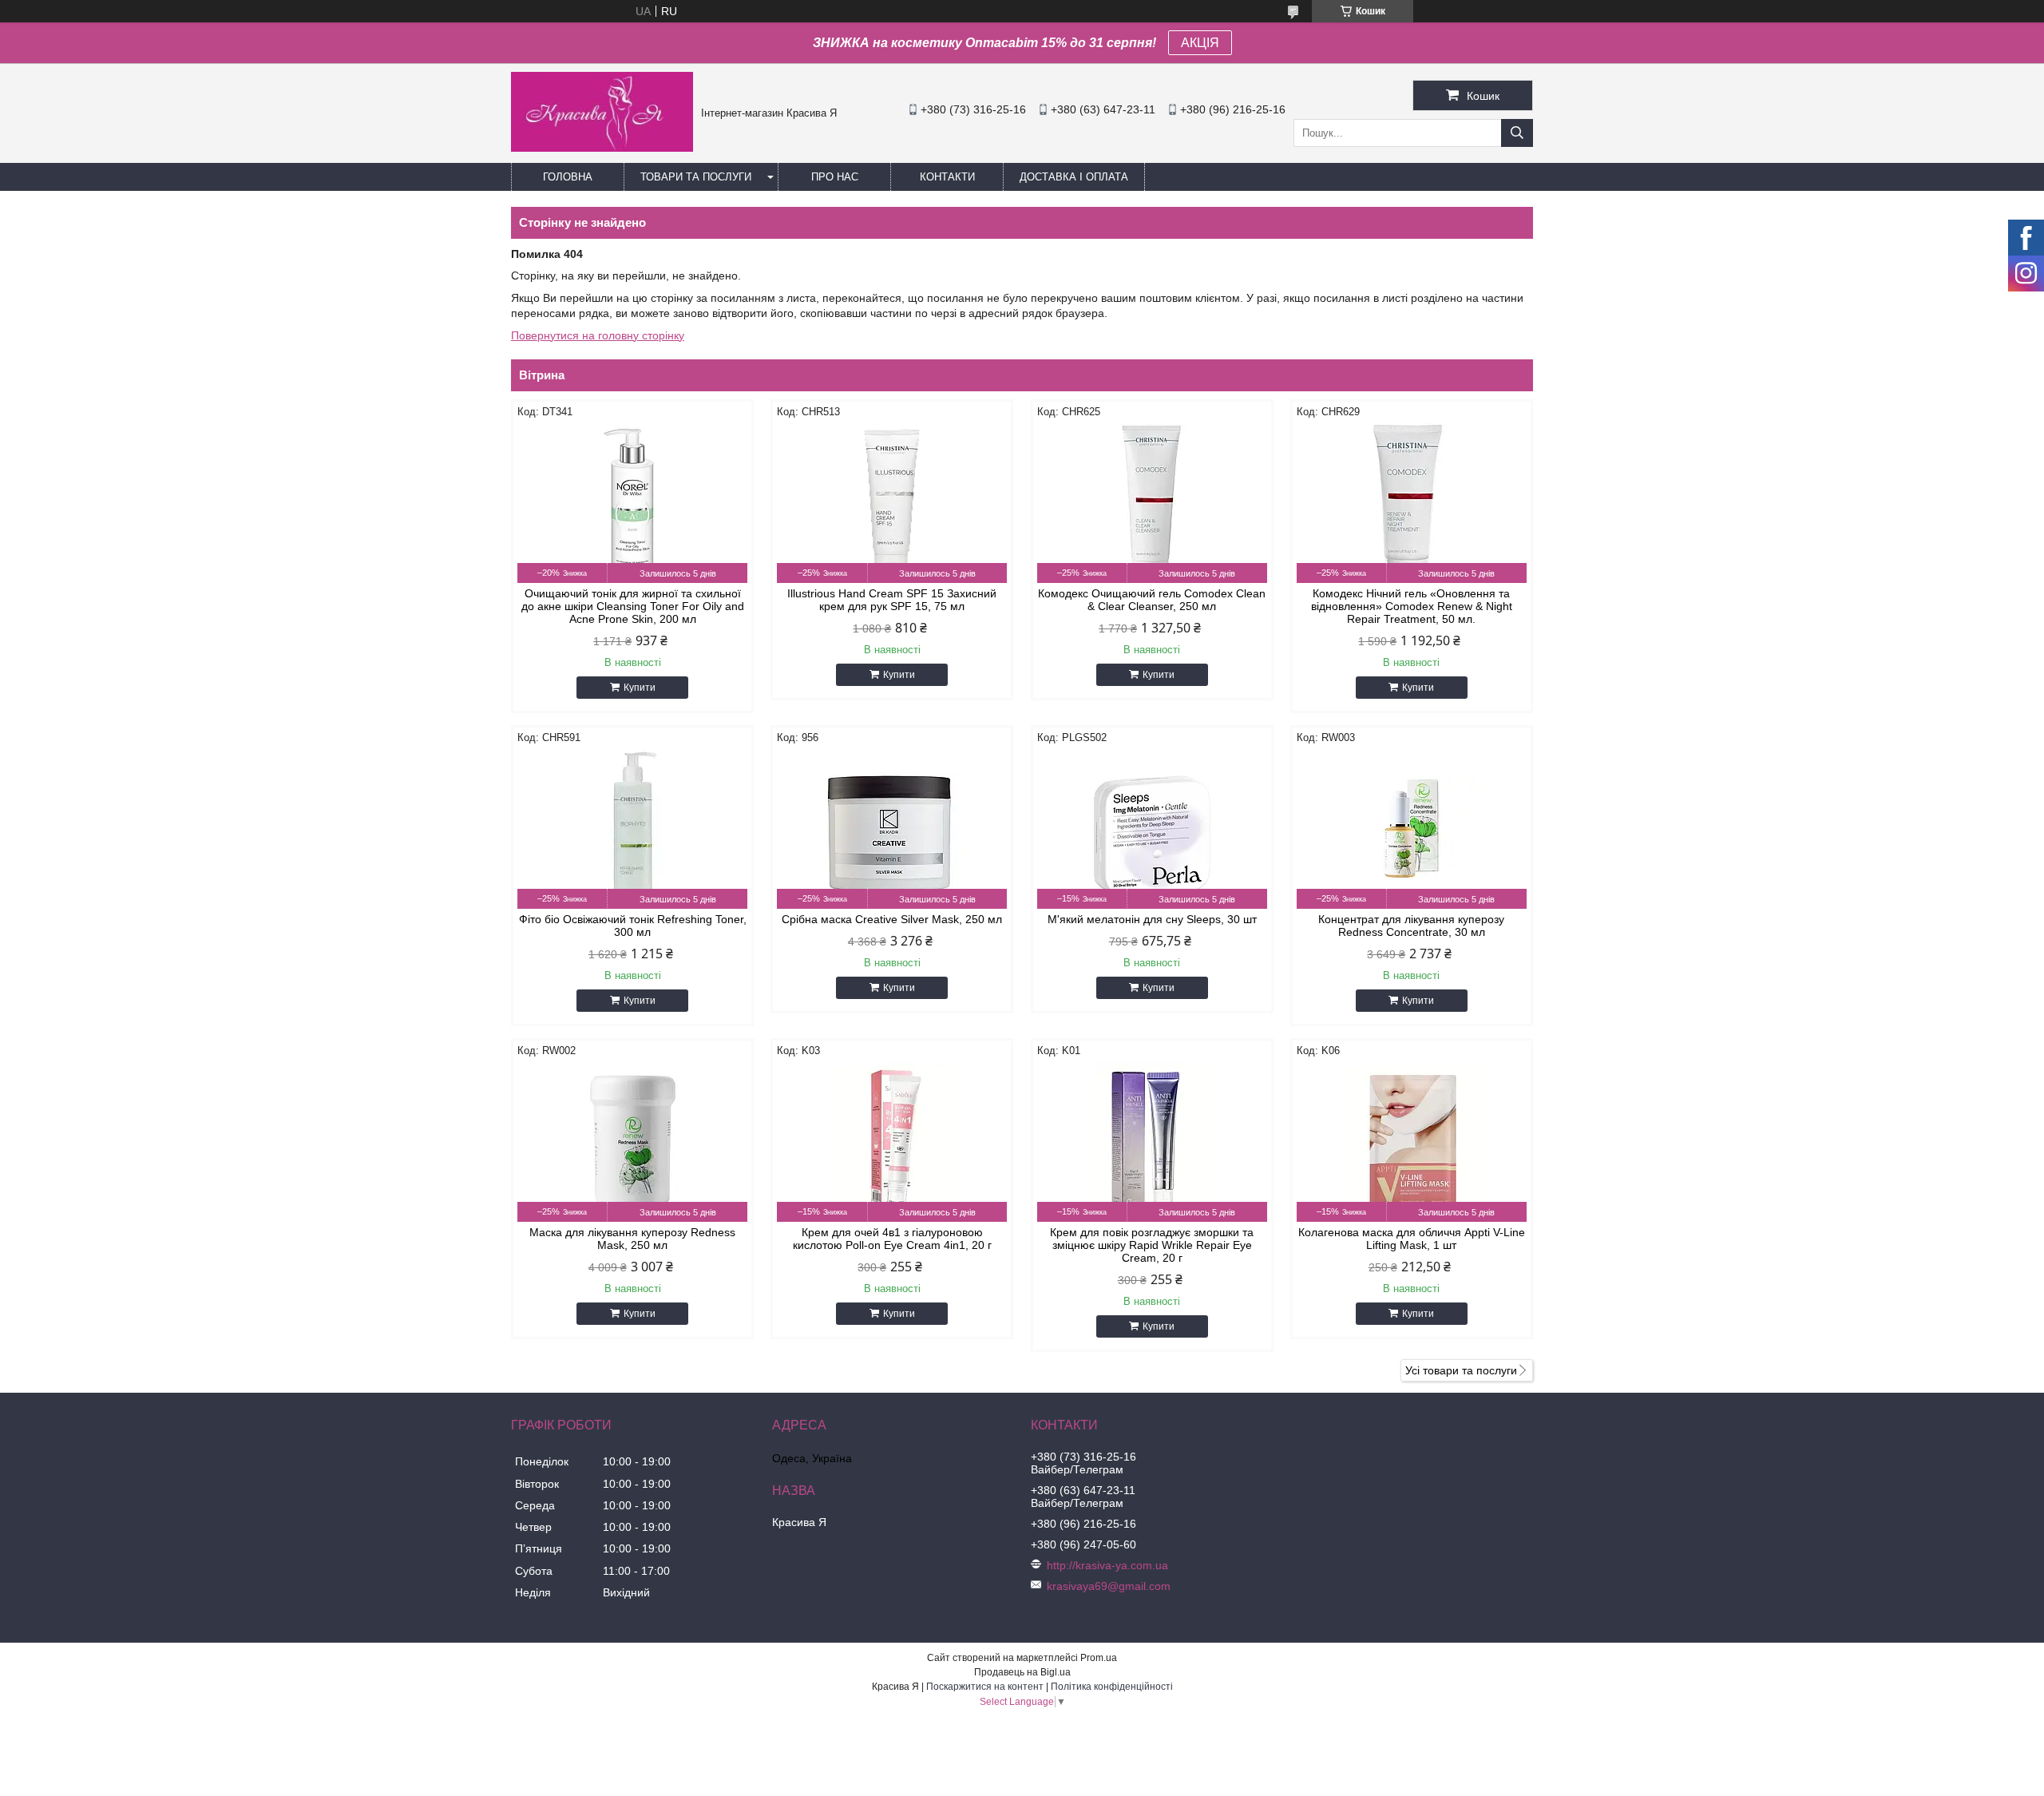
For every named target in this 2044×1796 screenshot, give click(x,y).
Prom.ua (1099, 1658)
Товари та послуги (696, 177)
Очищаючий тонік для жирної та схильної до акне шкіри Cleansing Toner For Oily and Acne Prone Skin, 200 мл (633, 606)
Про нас (835, 177)
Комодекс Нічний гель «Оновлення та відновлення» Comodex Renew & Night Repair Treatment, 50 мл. (1412, 606)
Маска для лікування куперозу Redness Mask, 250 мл (632, 1239)
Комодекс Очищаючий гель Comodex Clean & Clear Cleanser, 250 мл (1152, 600)
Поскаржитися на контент (985, 1687)
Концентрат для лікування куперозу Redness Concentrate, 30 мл (1411, 926)
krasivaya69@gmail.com (1109, 1586)
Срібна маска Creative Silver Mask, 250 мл (892, 919)
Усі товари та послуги (1461, 1370)
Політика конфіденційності (1112, 1687)
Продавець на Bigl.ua (1022, 1672)
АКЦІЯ (1200, 43)
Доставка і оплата (1074, 177)
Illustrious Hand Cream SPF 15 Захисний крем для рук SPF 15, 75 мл (892, 600)
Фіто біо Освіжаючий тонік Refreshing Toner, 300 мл (633, 926)
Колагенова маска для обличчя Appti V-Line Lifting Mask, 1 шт (1412, 1239)
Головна (568, 177)
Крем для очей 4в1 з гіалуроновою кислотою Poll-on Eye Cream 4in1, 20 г (892, 1239)
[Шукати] (1517, 133)
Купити (640, 688)
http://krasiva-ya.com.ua (1107, 1565)
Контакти (947, 177)
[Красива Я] (602, 148)
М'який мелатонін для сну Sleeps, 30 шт (1152, 919)
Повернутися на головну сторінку (598, 335)
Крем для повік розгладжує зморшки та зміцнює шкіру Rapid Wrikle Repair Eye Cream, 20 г (1152, 1245)
